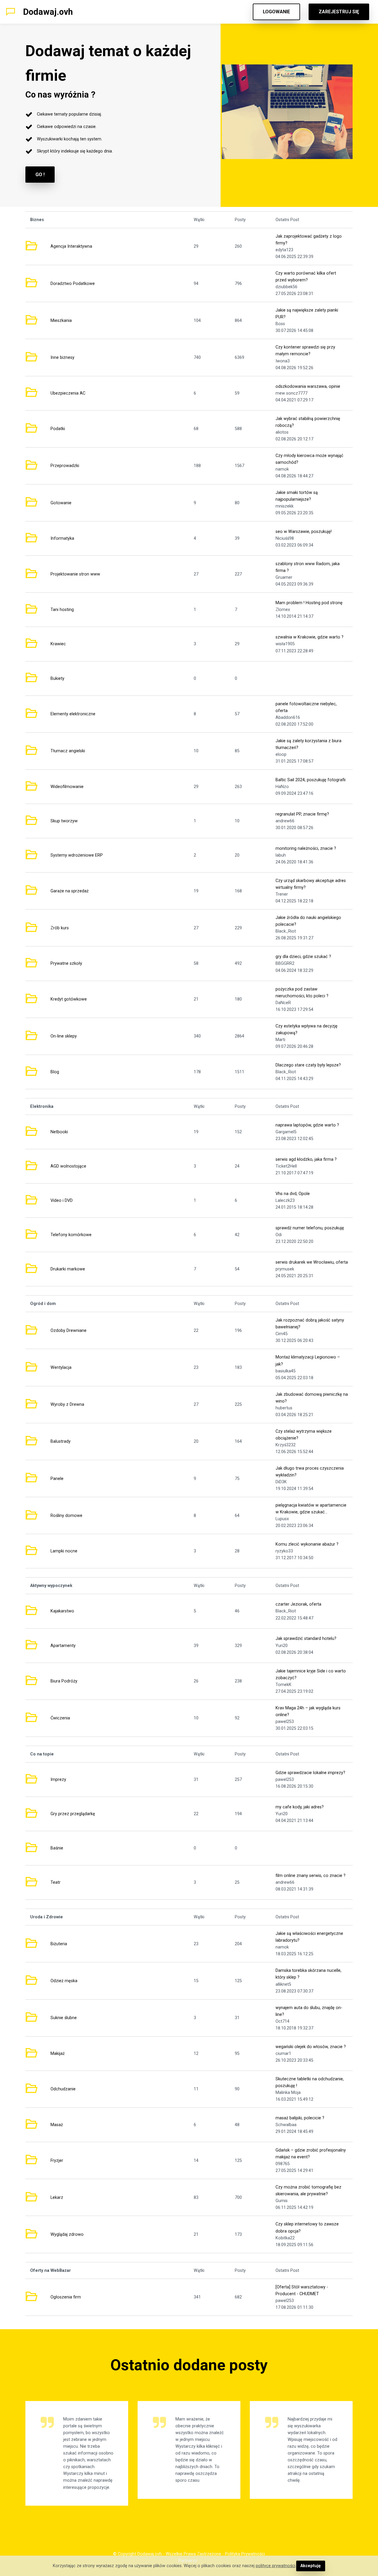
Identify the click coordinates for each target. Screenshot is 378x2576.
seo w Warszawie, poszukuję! (304, 532)
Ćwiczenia (60, 1718)
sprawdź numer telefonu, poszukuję (310, 1228)
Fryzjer (57, 2161)
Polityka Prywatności (245, 2554)
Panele (57, 1479)
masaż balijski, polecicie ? (300, 2118)
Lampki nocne (64, 1551)
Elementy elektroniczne (73, 714)
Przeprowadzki (65, 466)
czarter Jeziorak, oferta (298, 1604)
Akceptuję (311, 2566)
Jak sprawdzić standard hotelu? (306, 1639)
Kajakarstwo (62, 1611)
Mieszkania (61, 321)
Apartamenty (63, 1646)
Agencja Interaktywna (71, 246)
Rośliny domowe (66, 1516)
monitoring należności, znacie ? (306, 848)
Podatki (58, 429)
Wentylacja (61, 1368)
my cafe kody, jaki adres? (300, 1807)
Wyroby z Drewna (67, 1404)
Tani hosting (62, 610)
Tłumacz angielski (68, 751)
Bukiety (57, 679)
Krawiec (58, 644)
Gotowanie (61, 503)
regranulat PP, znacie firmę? (302, 814)
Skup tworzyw (64, 821)
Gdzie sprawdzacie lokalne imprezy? (310, 1773)
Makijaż (58, 2054)
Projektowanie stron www (75, 574)
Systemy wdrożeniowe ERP (77, 855)
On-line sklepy (64, 1036)
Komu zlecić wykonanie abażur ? (307, 1544)
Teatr (56, 1882)
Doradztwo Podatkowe (73, 284)
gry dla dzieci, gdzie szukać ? (303, 957)
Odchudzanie (63, 2089)
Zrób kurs (60, 928)
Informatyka (62, 538)
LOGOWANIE (276, 12)
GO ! (40, 175)
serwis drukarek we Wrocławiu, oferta (312, 1262)
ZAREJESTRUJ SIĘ (339, 12)
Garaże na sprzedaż (70, 891)
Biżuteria (59, 1944)
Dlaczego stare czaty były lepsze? (308, 1065)
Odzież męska (64, 1981)
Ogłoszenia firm (66, 2297)
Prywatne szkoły (66, 963)
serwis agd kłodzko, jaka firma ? (306, 1159)
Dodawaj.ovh (48, 12)
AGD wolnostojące (68, 1166)
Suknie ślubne (64, 2018)
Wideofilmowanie (67, 787)
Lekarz (57, 2198)
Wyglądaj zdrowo (67, 2234)
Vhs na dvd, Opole (293, 1194)
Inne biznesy (62, 358)
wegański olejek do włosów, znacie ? (311, 2047)
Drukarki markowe (68, 1269)
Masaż (57, 2125)
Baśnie (57, 1848)
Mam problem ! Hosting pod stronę (309, 603)
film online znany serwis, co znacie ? (311, 1876)
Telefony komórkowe (71, 1235)
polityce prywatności (276, 2566)
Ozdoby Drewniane (69, 1331)
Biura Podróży (64, 1681)
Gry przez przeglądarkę (73, 1814)
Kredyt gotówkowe (69, 999)
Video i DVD (62, 1201)
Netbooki (59, 1132)
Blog (55, 1072)
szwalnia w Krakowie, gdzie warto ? (309, 637)
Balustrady (61, 1441)
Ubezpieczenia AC (68, 393)
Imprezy (58, 1780)
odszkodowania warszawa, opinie (308, 386)
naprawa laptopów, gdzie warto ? (307, 1125)
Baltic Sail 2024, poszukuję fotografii (311, 780)
